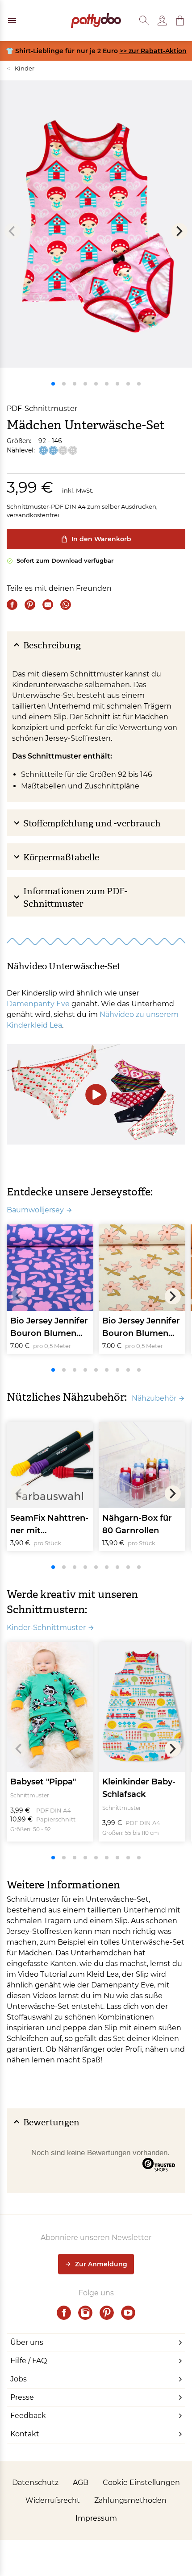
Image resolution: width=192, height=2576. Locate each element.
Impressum (96, 2518)
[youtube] (128, 2313)
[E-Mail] (48, 605)
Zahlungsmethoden (130, 2500)
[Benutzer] (162, 21)
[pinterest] (107, 2313)
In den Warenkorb (101, 539)
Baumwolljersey (35, 1210)
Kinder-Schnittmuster (46, 1628)
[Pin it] (30, 605)
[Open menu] (12, 21)
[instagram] (85, 2313)
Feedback (28, 2416)
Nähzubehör (154, 1398)
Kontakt (25, 2434)
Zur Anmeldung (101, 2264)
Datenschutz (35, 2483)
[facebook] (64, 2313)
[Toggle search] (144, 21)
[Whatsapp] (66, 605)
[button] (180, 21)
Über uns (27, 2342)
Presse (22, 2397)
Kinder (21, 68)
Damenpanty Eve (38, 1004)
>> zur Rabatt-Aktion (153, 51)
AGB (81, 2483)
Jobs (19, 2379)
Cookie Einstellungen (141, 2483)
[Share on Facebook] (12, 605)
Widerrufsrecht (53, 2500)
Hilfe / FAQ (29, 2361)
